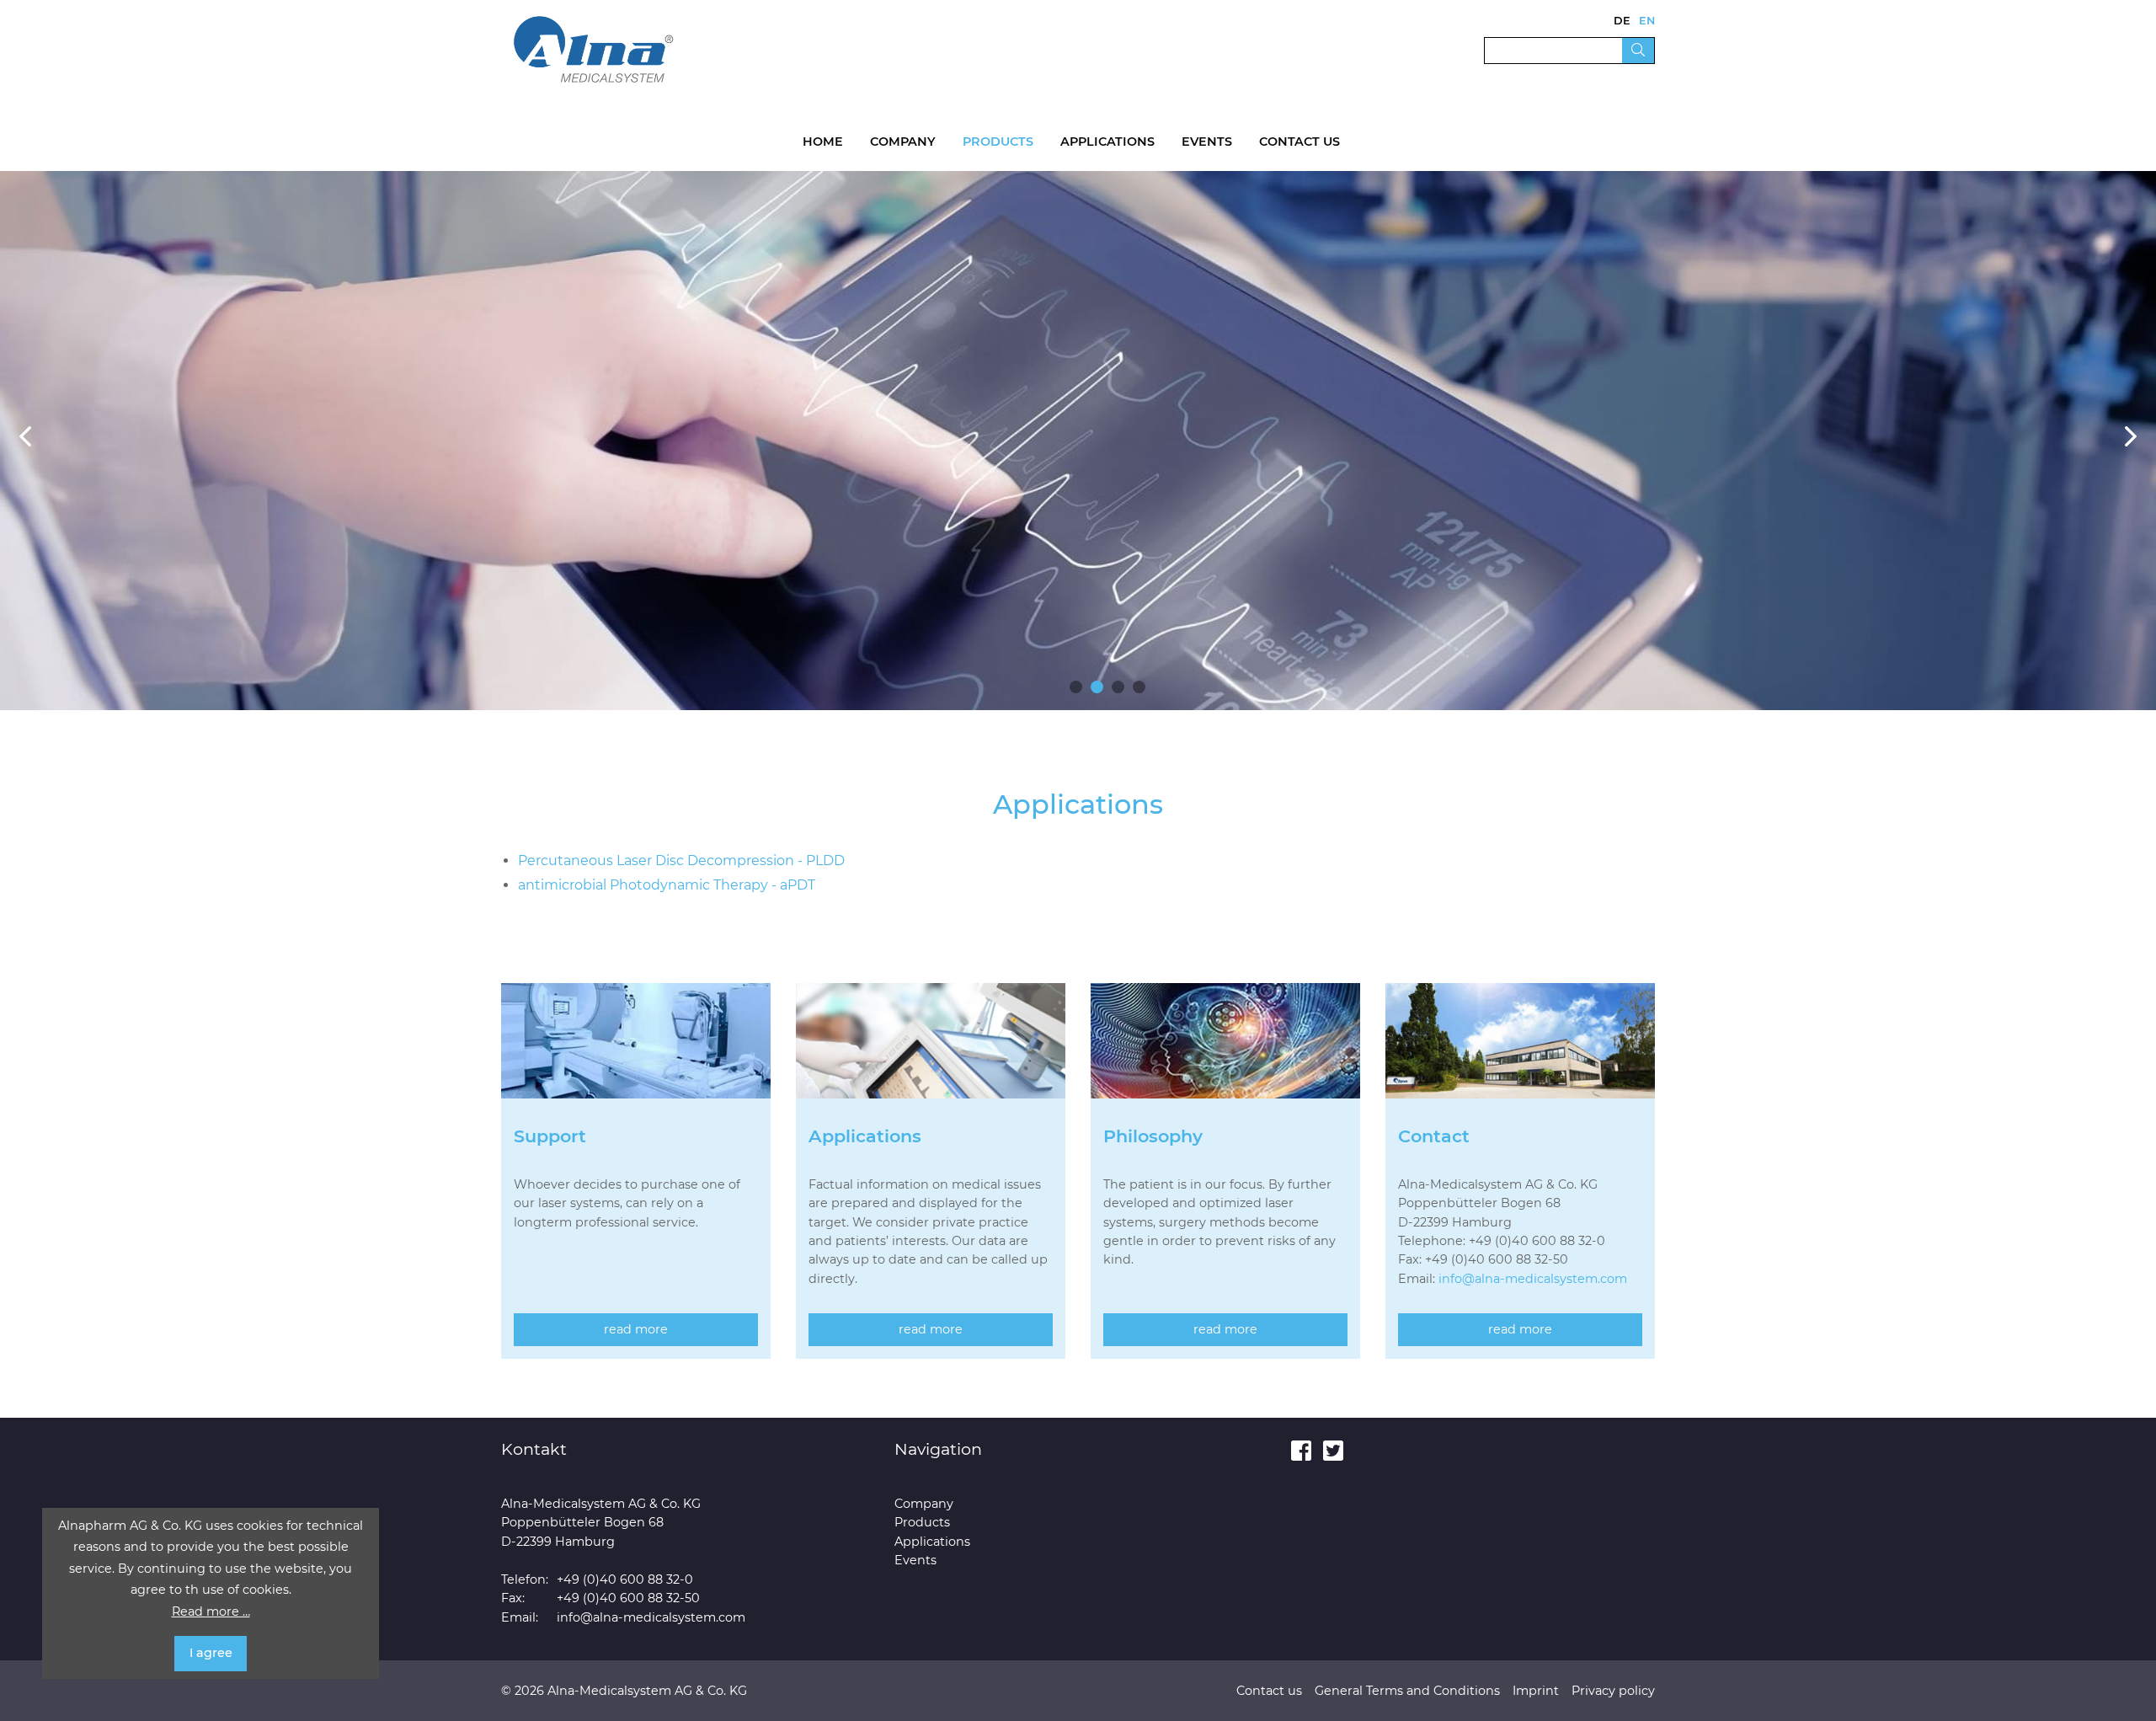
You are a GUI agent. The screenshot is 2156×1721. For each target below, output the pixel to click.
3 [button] (1118, 687)
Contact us (1299, 142)
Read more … (211, 1611)
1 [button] (1076, 687)
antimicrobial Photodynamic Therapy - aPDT (667, 885)
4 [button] (1139, 687)
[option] (1078, 441)
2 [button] (1097, 687)
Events (1207, 142)
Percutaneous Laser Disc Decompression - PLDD (681, 860)
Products (998, 142)
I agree (211, 1653)
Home (823, 142)
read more (636, 1329)
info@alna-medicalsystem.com (1533, 1279)
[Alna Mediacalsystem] (594, 48)
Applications (1107, 142)
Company (903, 142)
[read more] (636, 1054)
